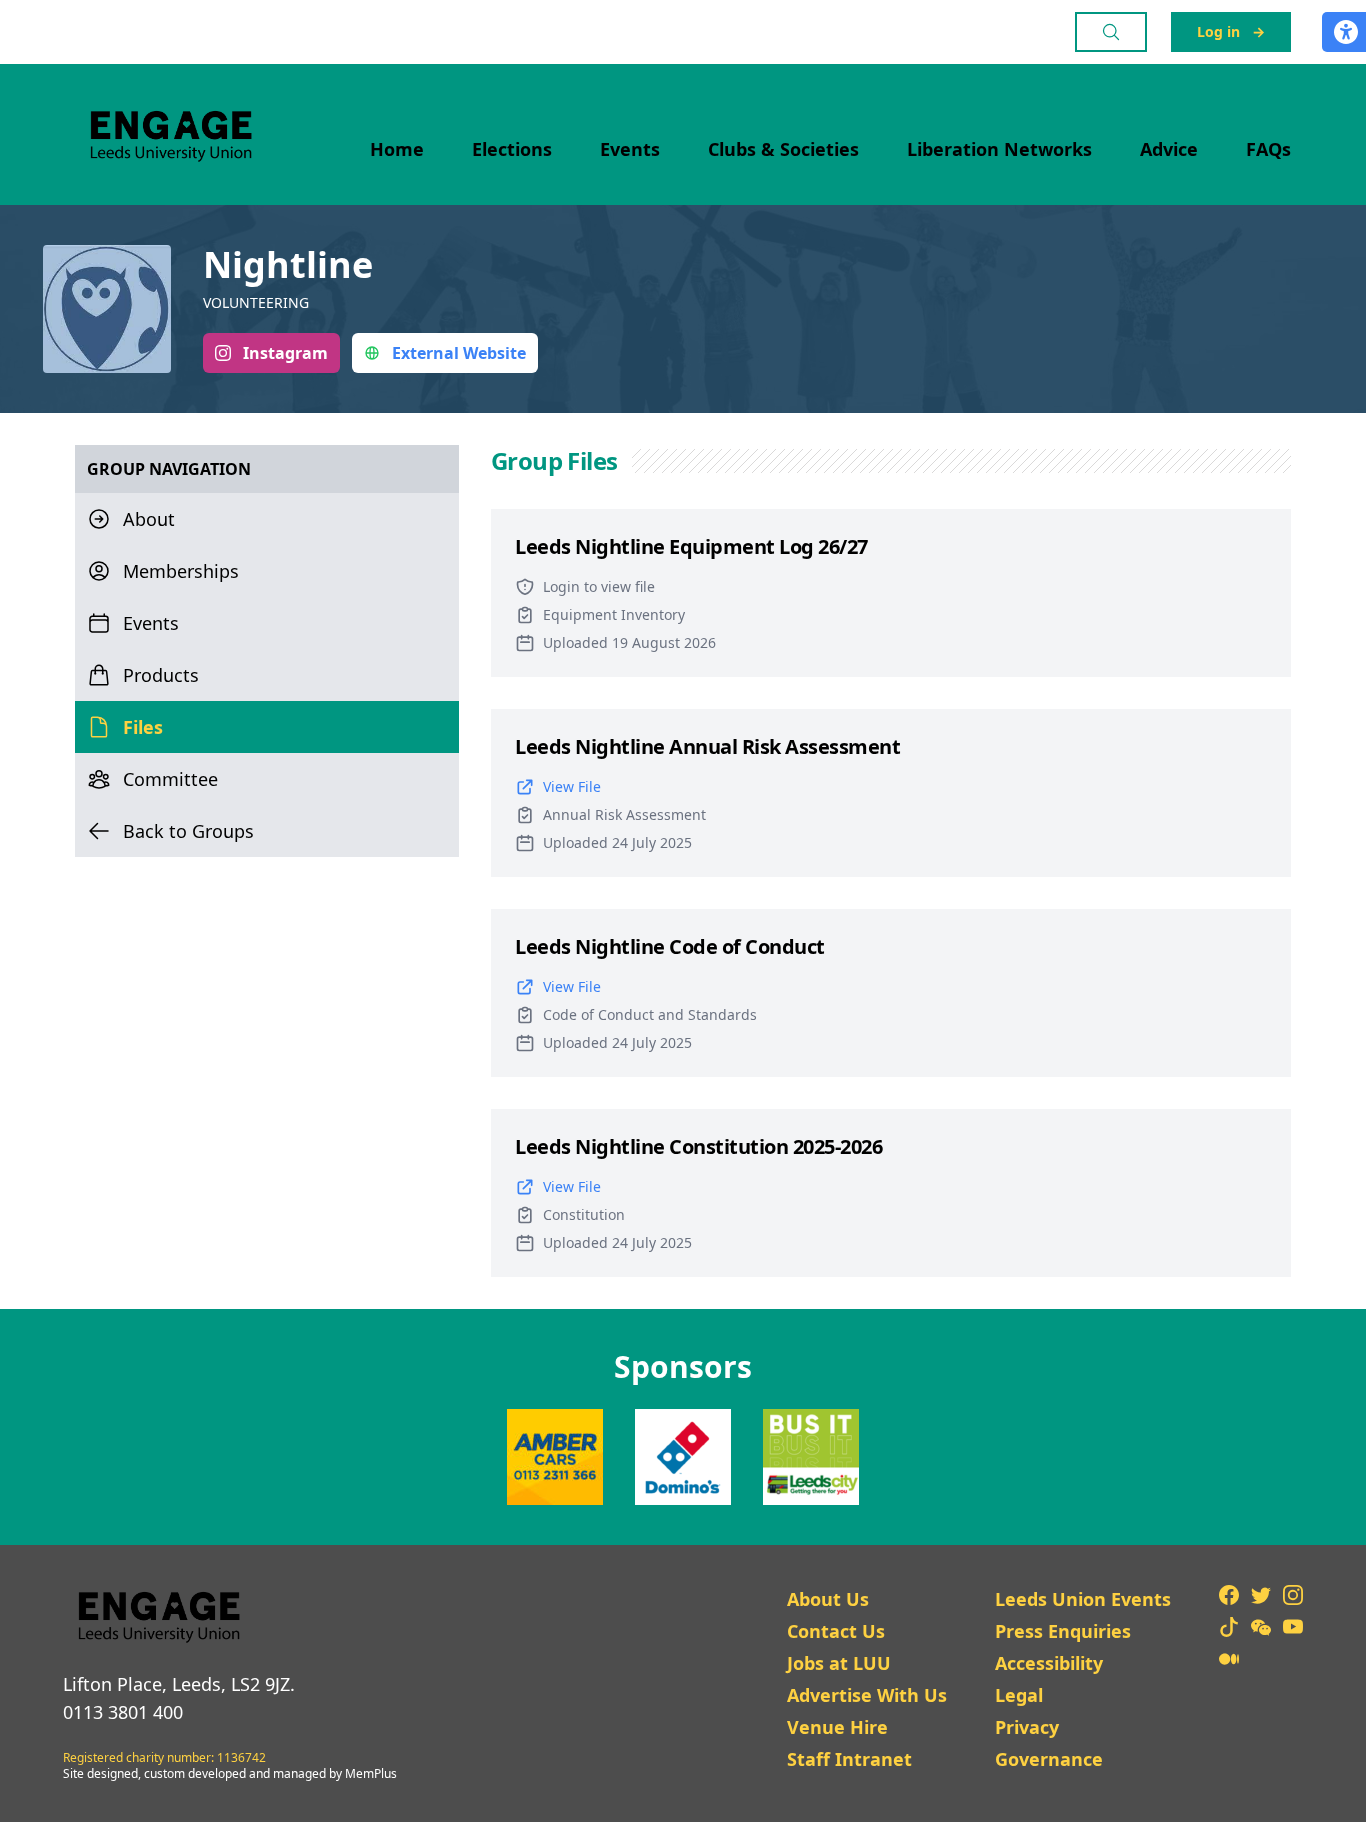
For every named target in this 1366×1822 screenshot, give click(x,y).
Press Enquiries (1063, 1631)
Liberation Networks (999, 149)
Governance (1049, 1759)
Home (397, 149)
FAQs (1268, 149)
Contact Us (836, 1631)
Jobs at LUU (839, 1663)
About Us (828, 1599)
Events (630, 149)
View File (572, 786)
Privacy (1027, 1727)
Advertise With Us (867, 1695)
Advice (1169, 149)
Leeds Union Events (1083, 1599)
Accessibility (1049, 1663)
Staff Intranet (849, 1759)
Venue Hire (837, 1727)
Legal (1019, 1695)
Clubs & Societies (783, 149)
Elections (512, 149)
